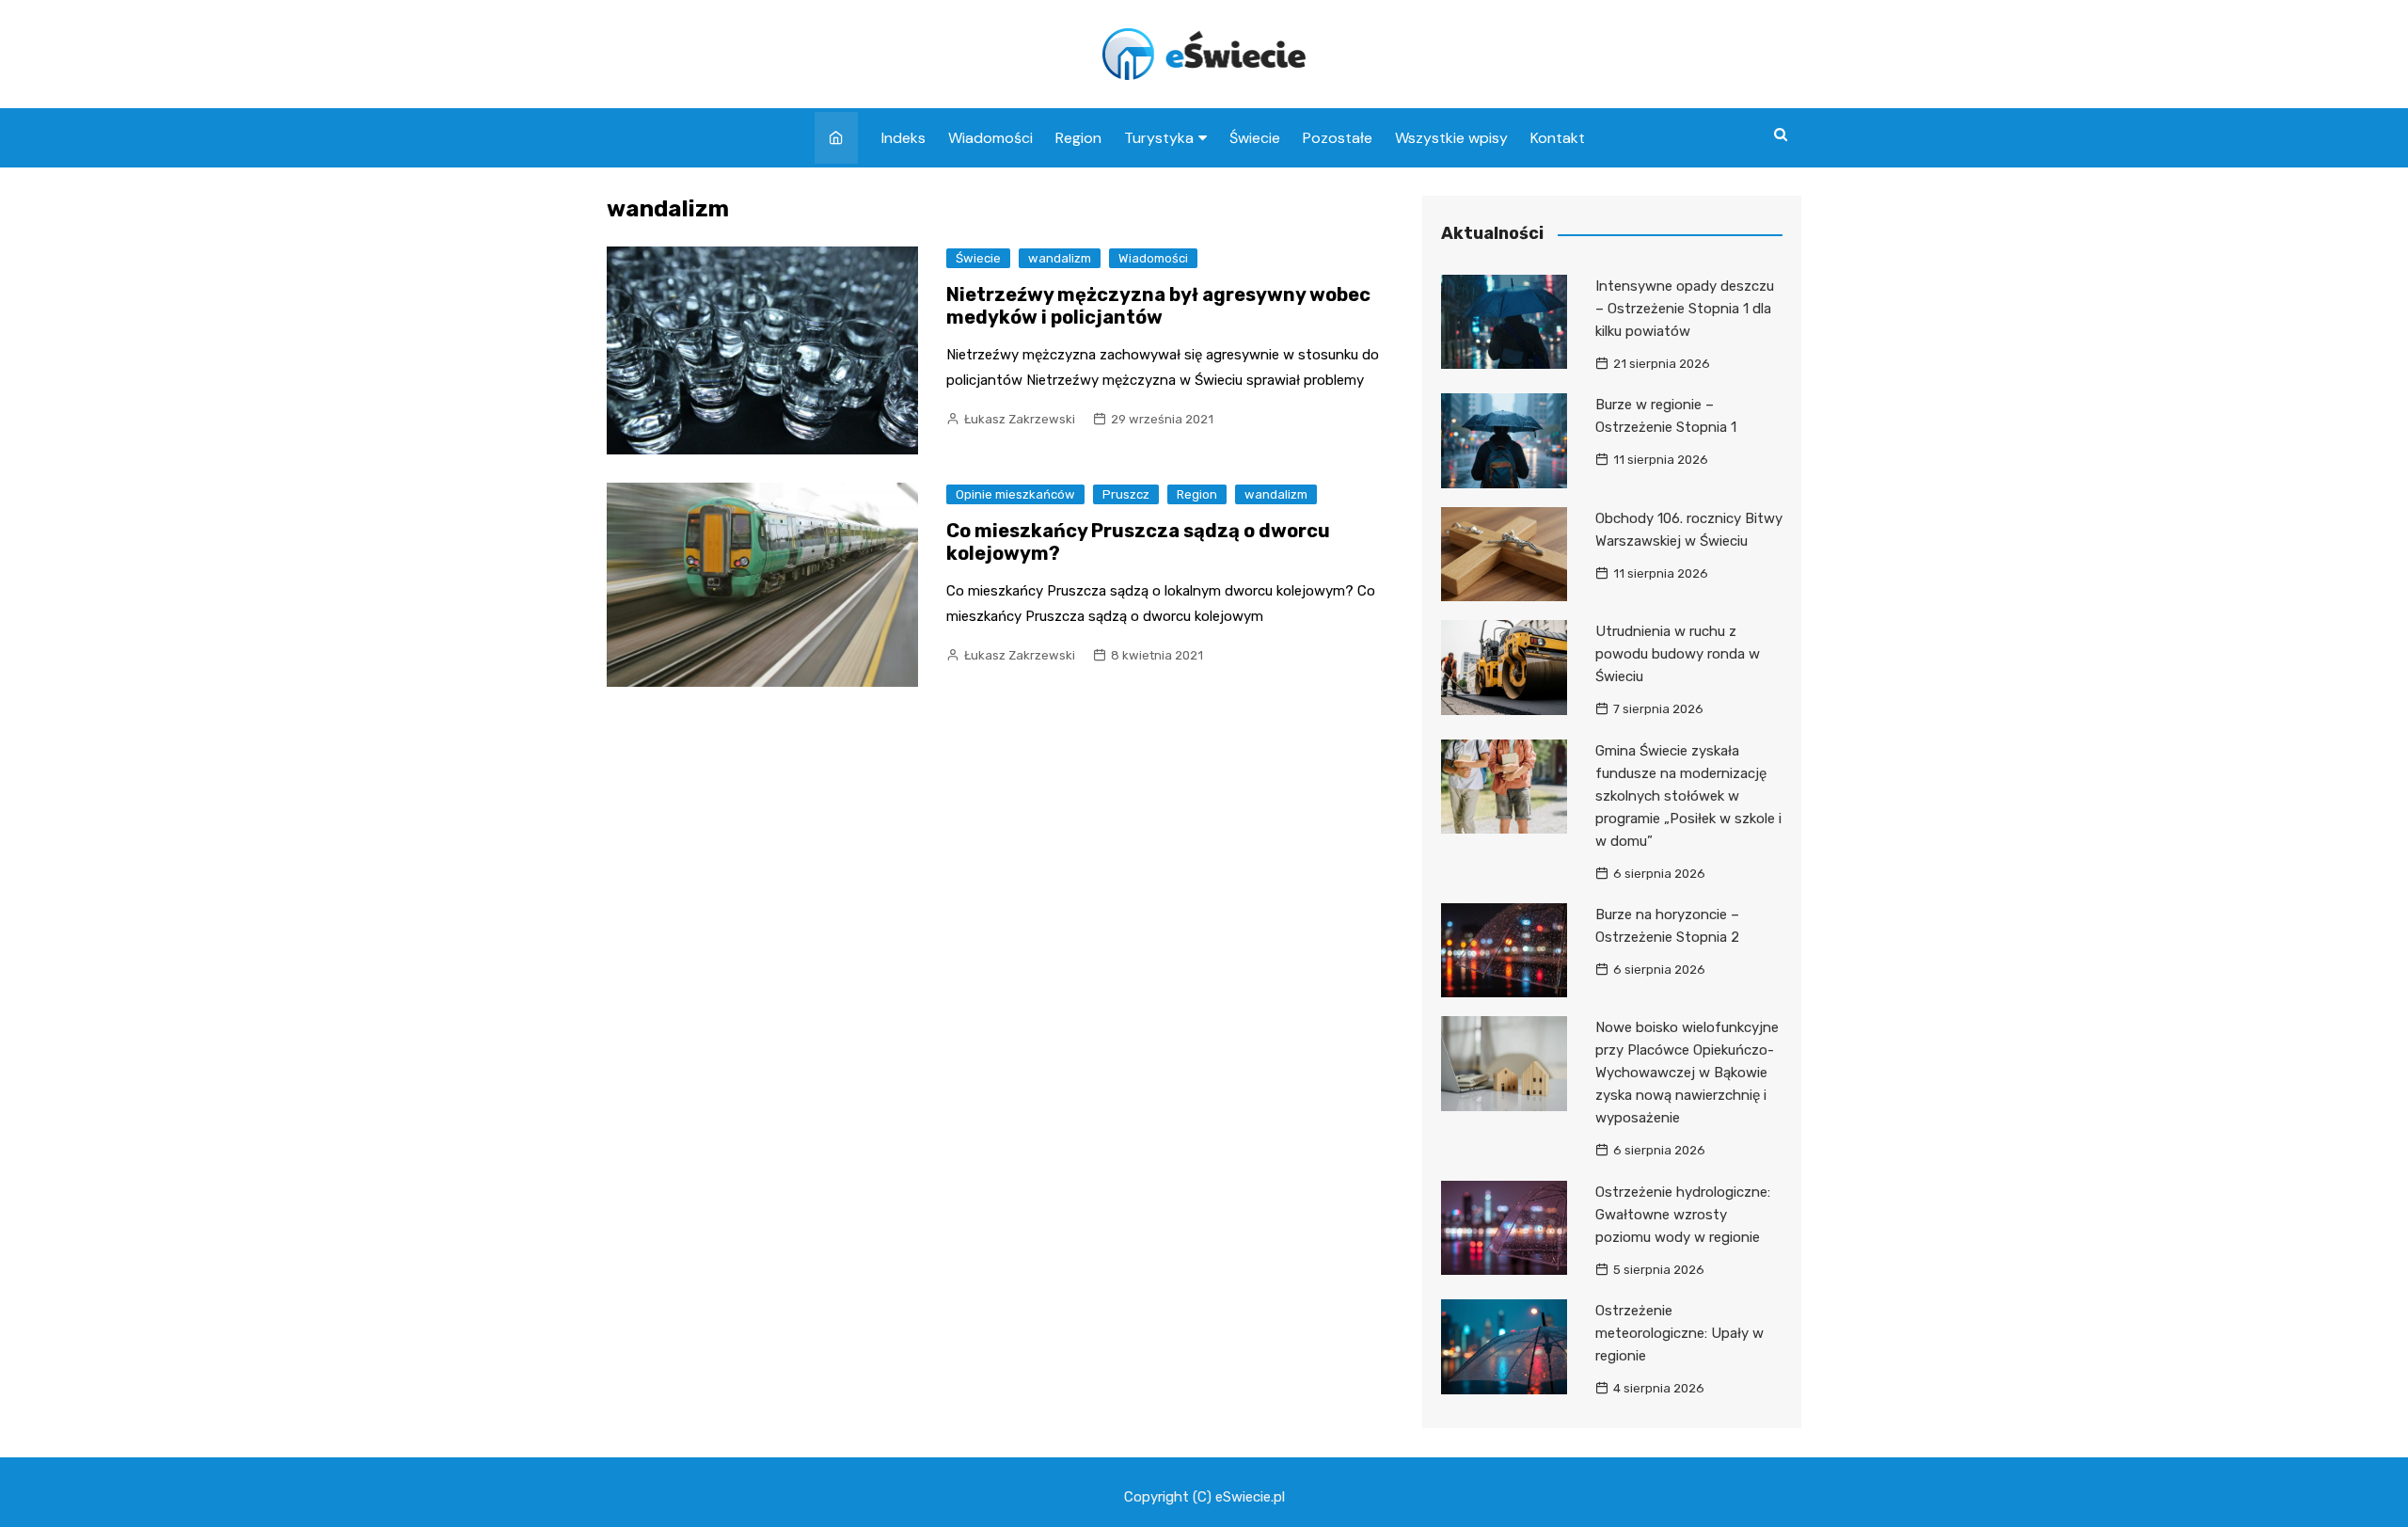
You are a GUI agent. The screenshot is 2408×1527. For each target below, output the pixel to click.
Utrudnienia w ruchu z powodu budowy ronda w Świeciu (1678, 654)
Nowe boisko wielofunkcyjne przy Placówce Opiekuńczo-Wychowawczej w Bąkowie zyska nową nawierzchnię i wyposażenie (1687, 1073)
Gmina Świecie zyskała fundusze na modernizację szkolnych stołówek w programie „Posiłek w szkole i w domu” (1688, 796)
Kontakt (1558, 138)
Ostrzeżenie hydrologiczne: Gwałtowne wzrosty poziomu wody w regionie (1683, 1215)
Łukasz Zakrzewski (1020, 419)
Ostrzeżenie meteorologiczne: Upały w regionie (1679, 1333)
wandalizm (1060, 258)
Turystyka (1159, 138)
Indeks (903, 138)
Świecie (1255, 138)
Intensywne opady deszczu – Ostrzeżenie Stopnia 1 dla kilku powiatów (1685, 309)
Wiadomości (990, 138)
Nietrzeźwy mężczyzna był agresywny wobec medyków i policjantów (1158, 306)
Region (1078, 138)
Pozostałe (1338, 138)
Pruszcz (1126, 494)
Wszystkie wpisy (1451, 138)
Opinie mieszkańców (1015, 494)
